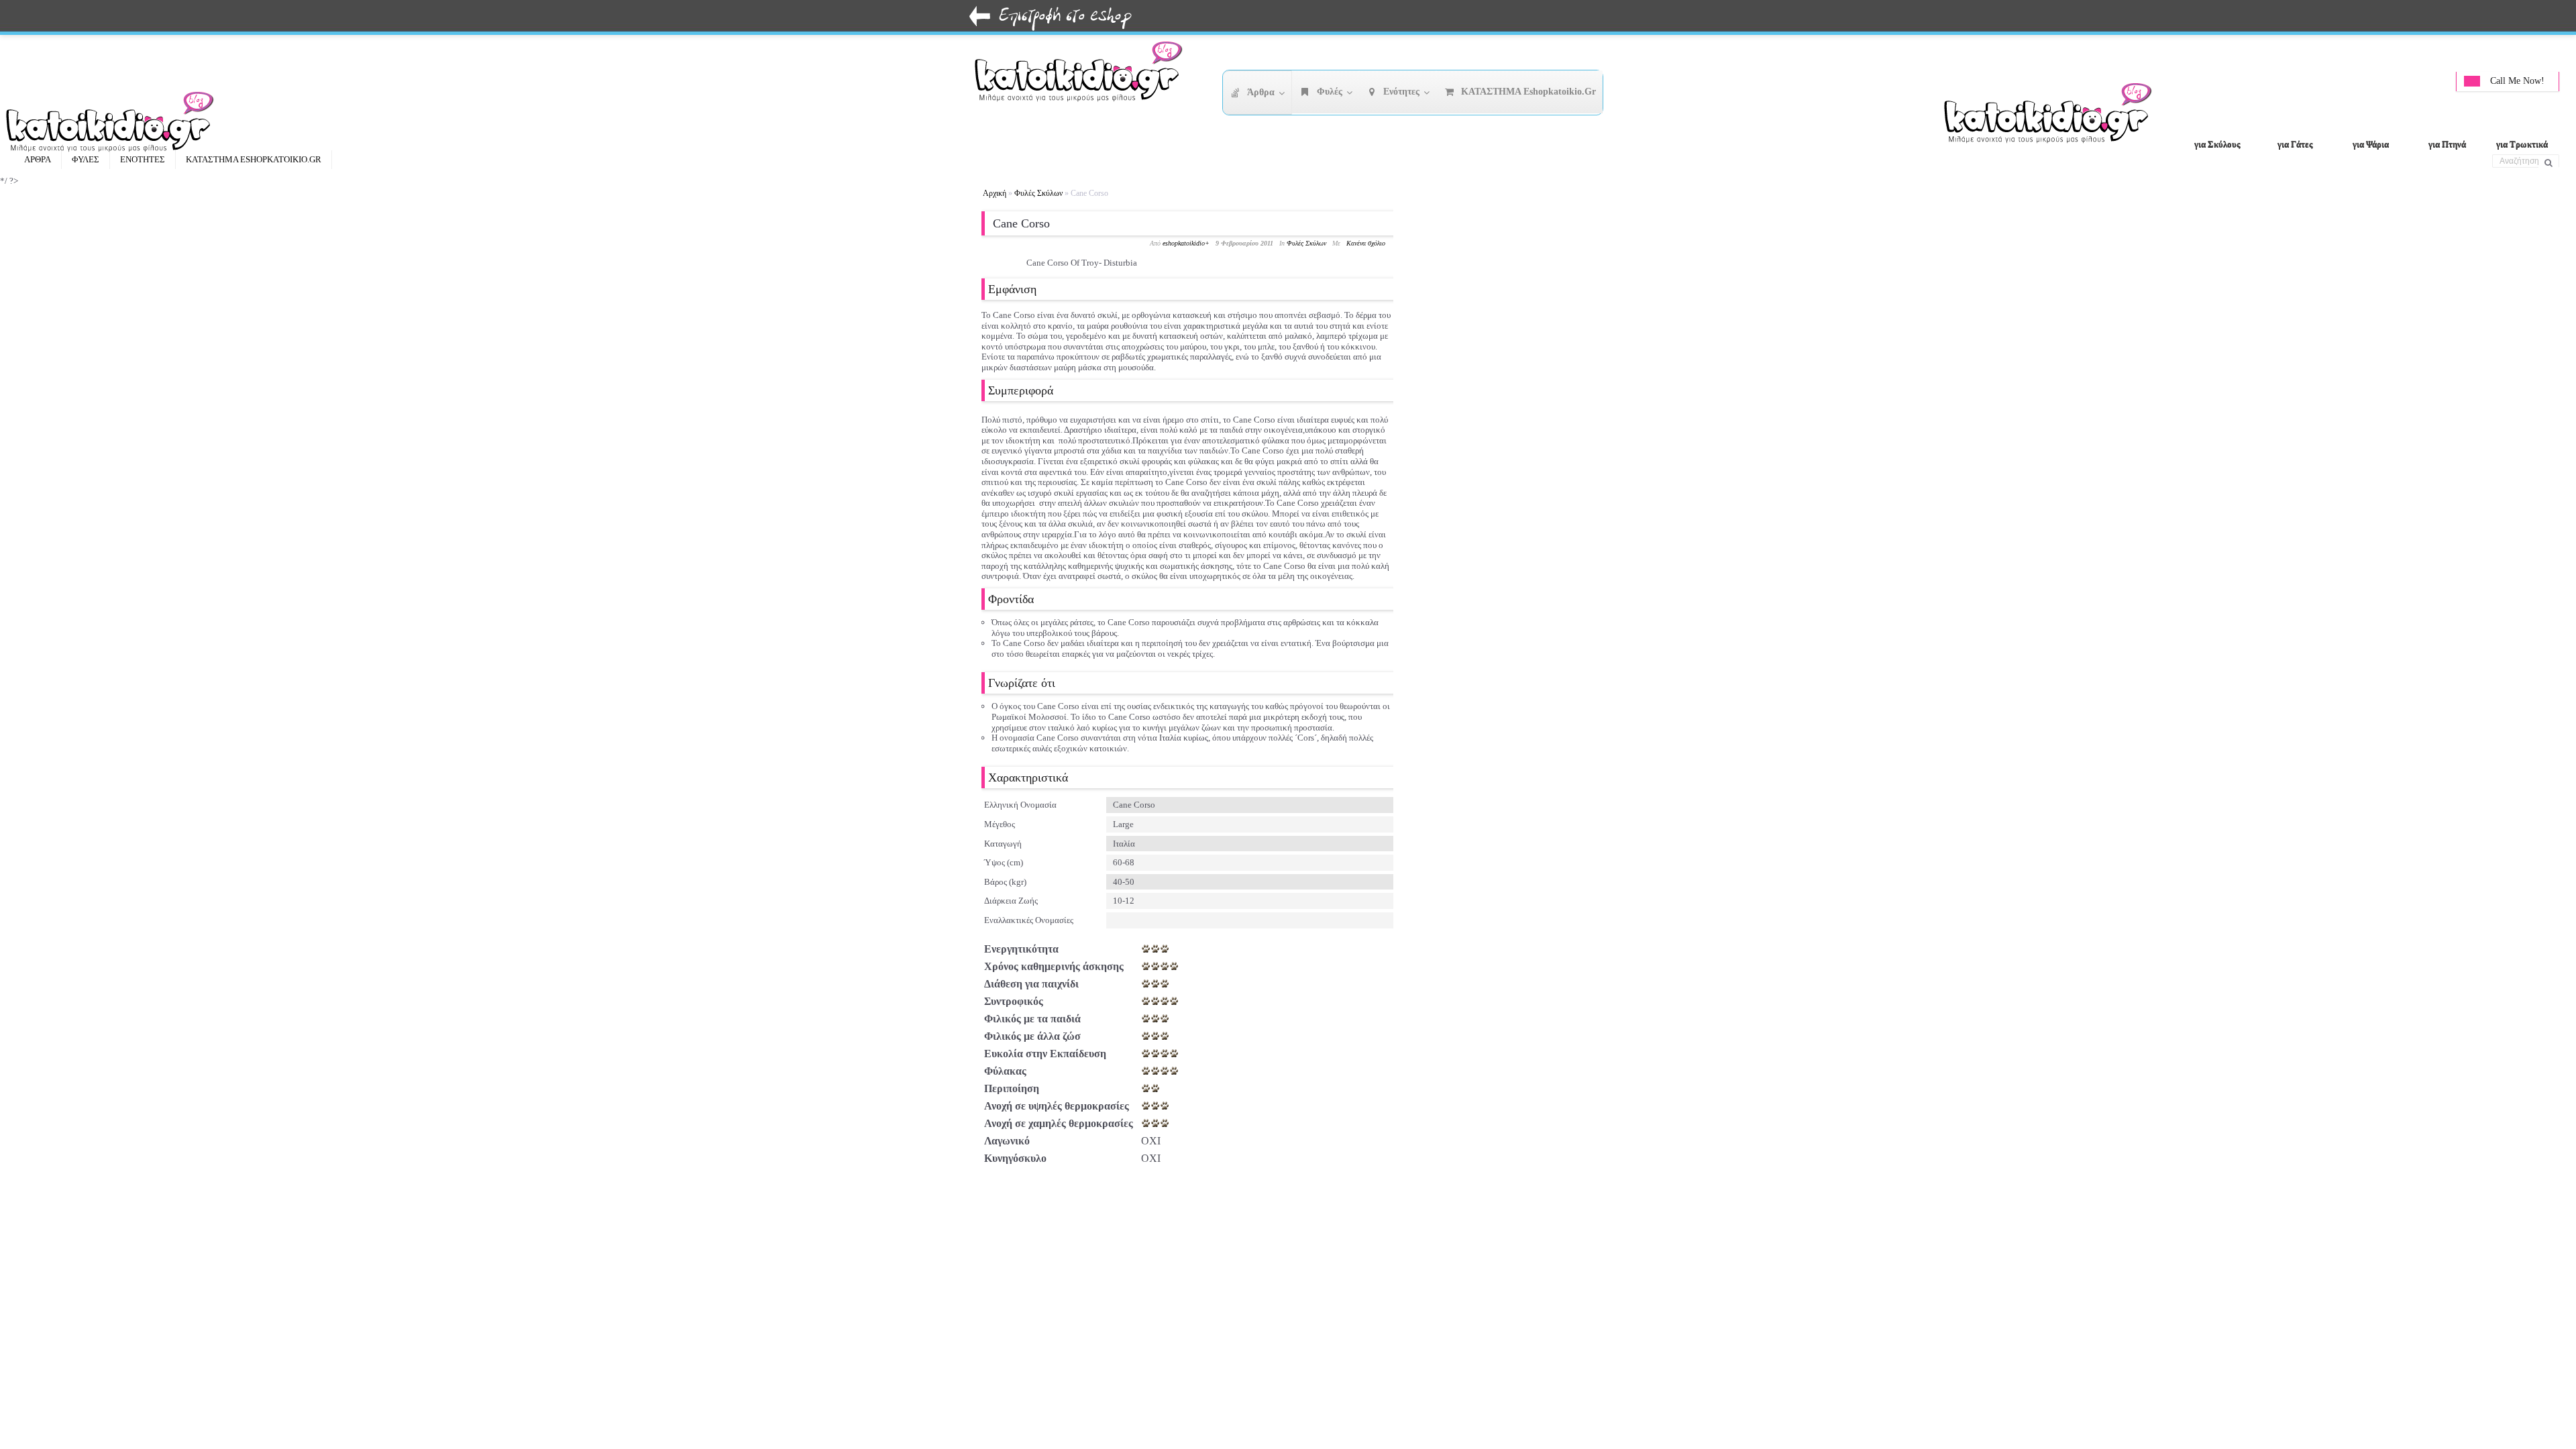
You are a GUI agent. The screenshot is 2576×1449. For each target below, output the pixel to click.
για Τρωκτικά (2522, 144)
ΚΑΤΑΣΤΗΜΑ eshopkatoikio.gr (254, 159)
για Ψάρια (2371, 144)
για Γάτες (2295, 144)
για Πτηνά (2447, 144)
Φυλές (86, 159)
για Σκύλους (2217, 144)
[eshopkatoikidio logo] (2053, 117)
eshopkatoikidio (1184, 243)
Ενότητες (143, 159)
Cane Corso (1021, 223)
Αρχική (995, 193)
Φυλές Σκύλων (1038, 193)
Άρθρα (38, 159)
